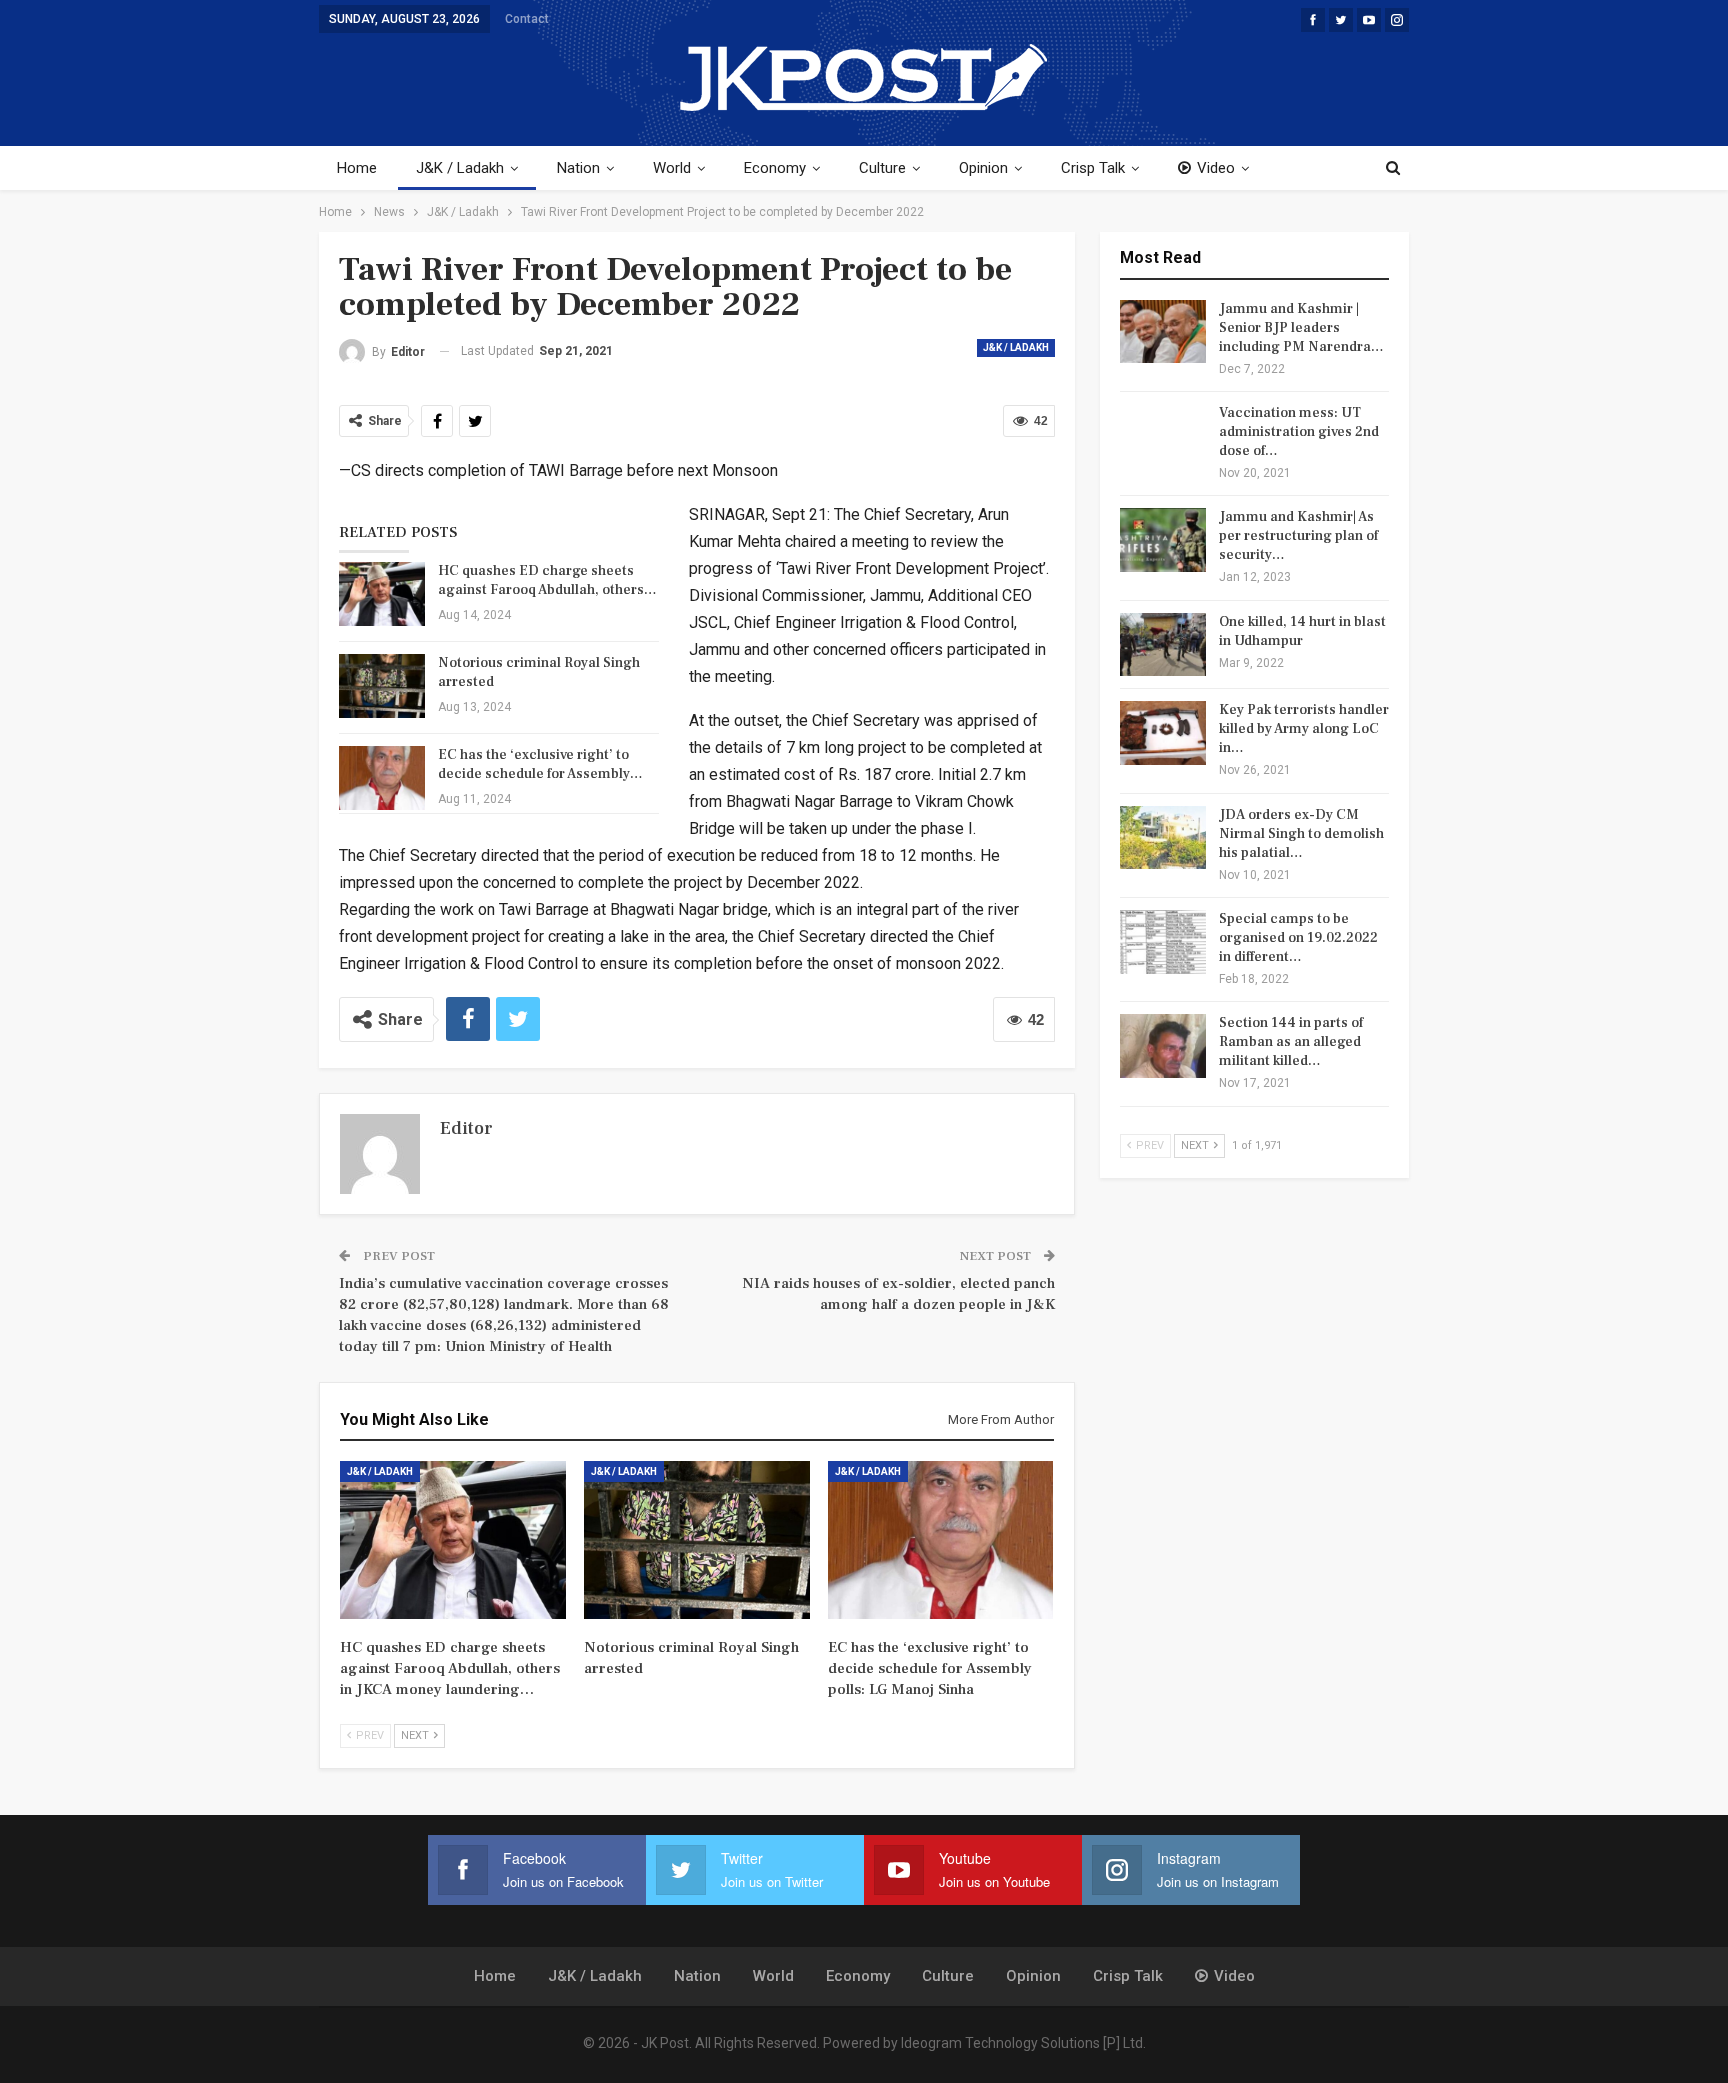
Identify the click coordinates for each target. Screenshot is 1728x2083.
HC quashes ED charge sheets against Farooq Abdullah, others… (547, 580)
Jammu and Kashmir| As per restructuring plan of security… (1298, 536)
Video (1216, 168)
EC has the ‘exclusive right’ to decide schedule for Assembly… (540, 764)
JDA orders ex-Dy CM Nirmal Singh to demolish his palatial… (1301, 834)
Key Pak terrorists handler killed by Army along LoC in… (1304, 729)
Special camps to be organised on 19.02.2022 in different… (1298, 938)
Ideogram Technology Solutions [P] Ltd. (1023, 2043)
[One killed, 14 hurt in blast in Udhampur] (1163, 645)
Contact (527, 19)
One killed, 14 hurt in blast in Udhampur (1302, 631)
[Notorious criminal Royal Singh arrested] (382, 686)
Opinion (983, 168)
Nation (578, 168)
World (672, 168)
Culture (882, 168)
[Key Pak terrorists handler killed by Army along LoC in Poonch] (1163, 733)
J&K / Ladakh (460, 168)
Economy (775, 168)
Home (357, 168)
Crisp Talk (1093, 168)
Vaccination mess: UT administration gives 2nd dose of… (1299, 432)
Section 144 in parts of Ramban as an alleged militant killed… (1291, 1042)
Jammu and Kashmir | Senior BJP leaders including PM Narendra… (1301, 328)
